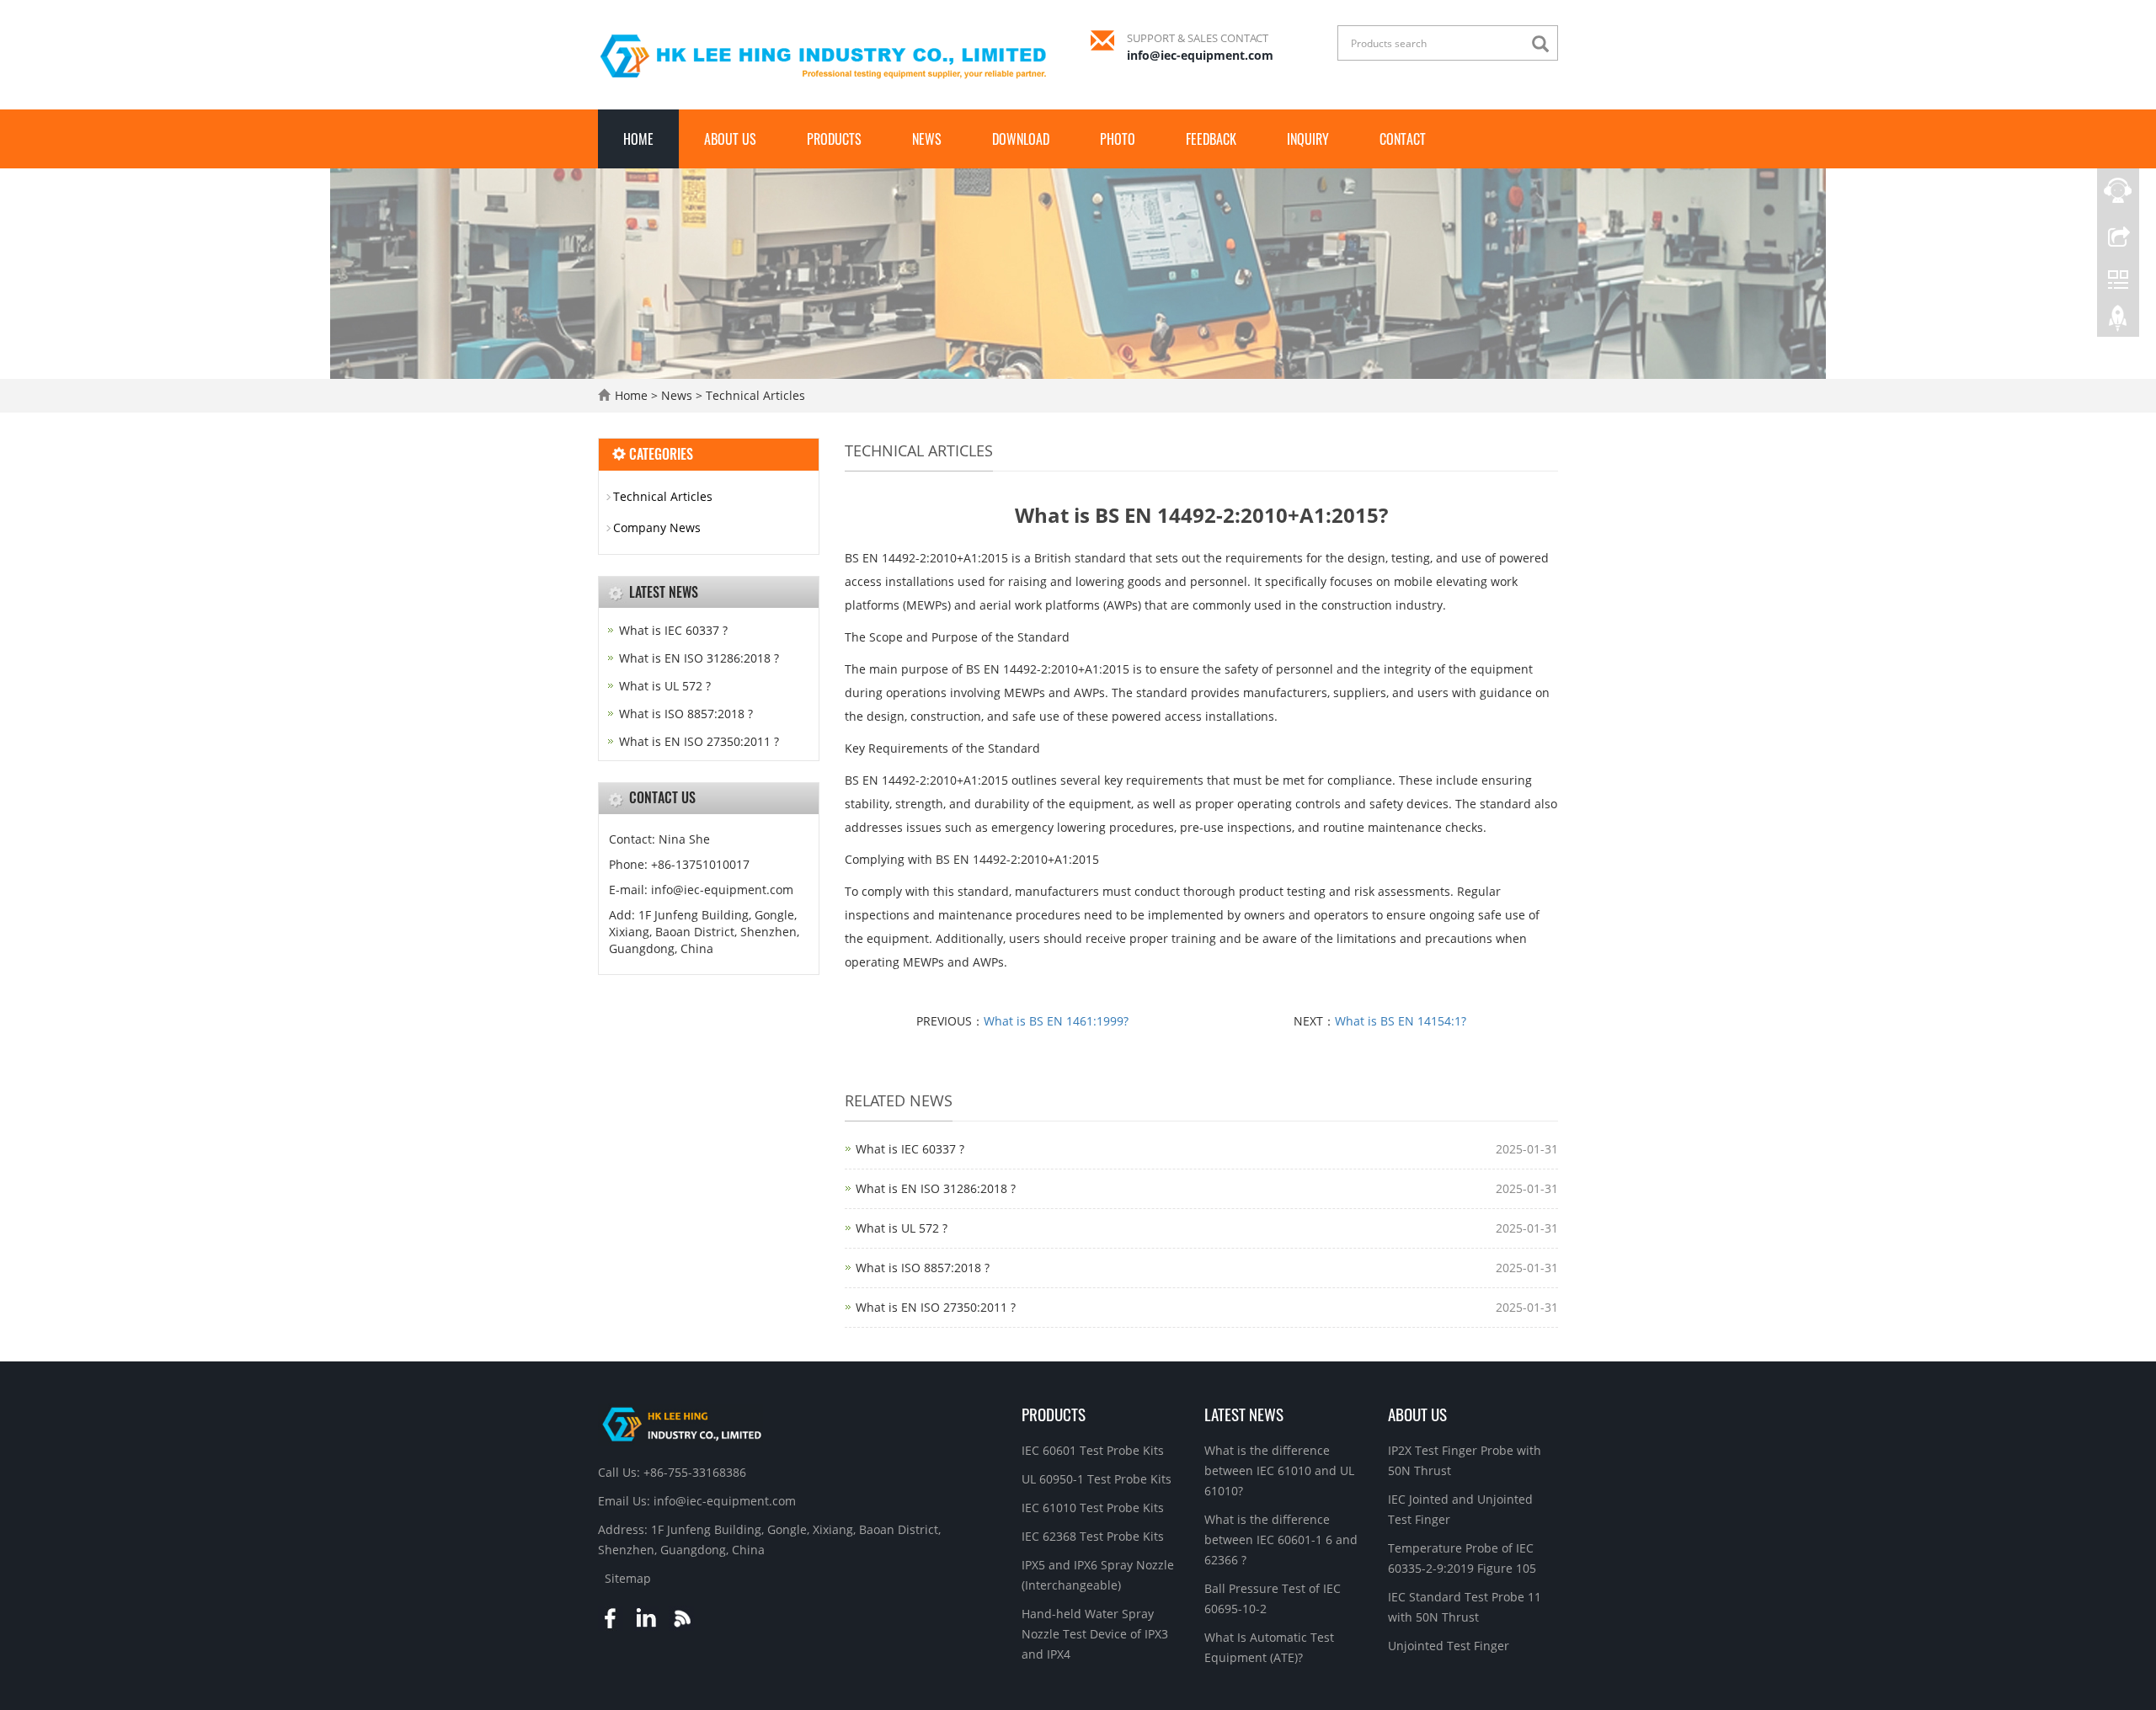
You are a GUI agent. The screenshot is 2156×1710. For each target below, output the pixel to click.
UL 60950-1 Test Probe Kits (1097, 1479)
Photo (1118, 139)
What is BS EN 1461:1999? (1056, 1021)
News (927, 139)
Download (1021, 139)
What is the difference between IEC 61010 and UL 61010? (1279, 1470)
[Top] (2118, 322)
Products (834, 139)
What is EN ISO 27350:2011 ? (936, 1307)
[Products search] (1545, 44)
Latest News (1244, 1414)
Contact (1403, 139)
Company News (657, 527)
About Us (730, 139)
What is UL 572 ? (902, 1228)
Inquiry (1308, 139)
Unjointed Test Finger (1449, 1646)
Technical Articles (754, 395)
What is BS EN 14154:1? (1401, 1021)
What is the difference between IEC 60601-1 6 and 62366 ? (1281, 1540)
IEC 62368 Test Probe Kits (1093, 1536)
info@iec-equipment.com (1200, 55)
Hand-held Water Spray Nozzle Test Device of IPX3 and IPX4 (1095, 1634)
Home (638, 139)
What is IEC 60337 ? (910, 1149)
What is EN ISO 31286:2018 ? (936, 1188)
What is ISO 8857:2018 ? (923, 1268)
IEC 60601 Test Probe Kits (1093, 1450)
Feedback (1211, 139)
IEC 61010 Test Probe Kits (1093, 1508)
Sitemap (628, 1578)
